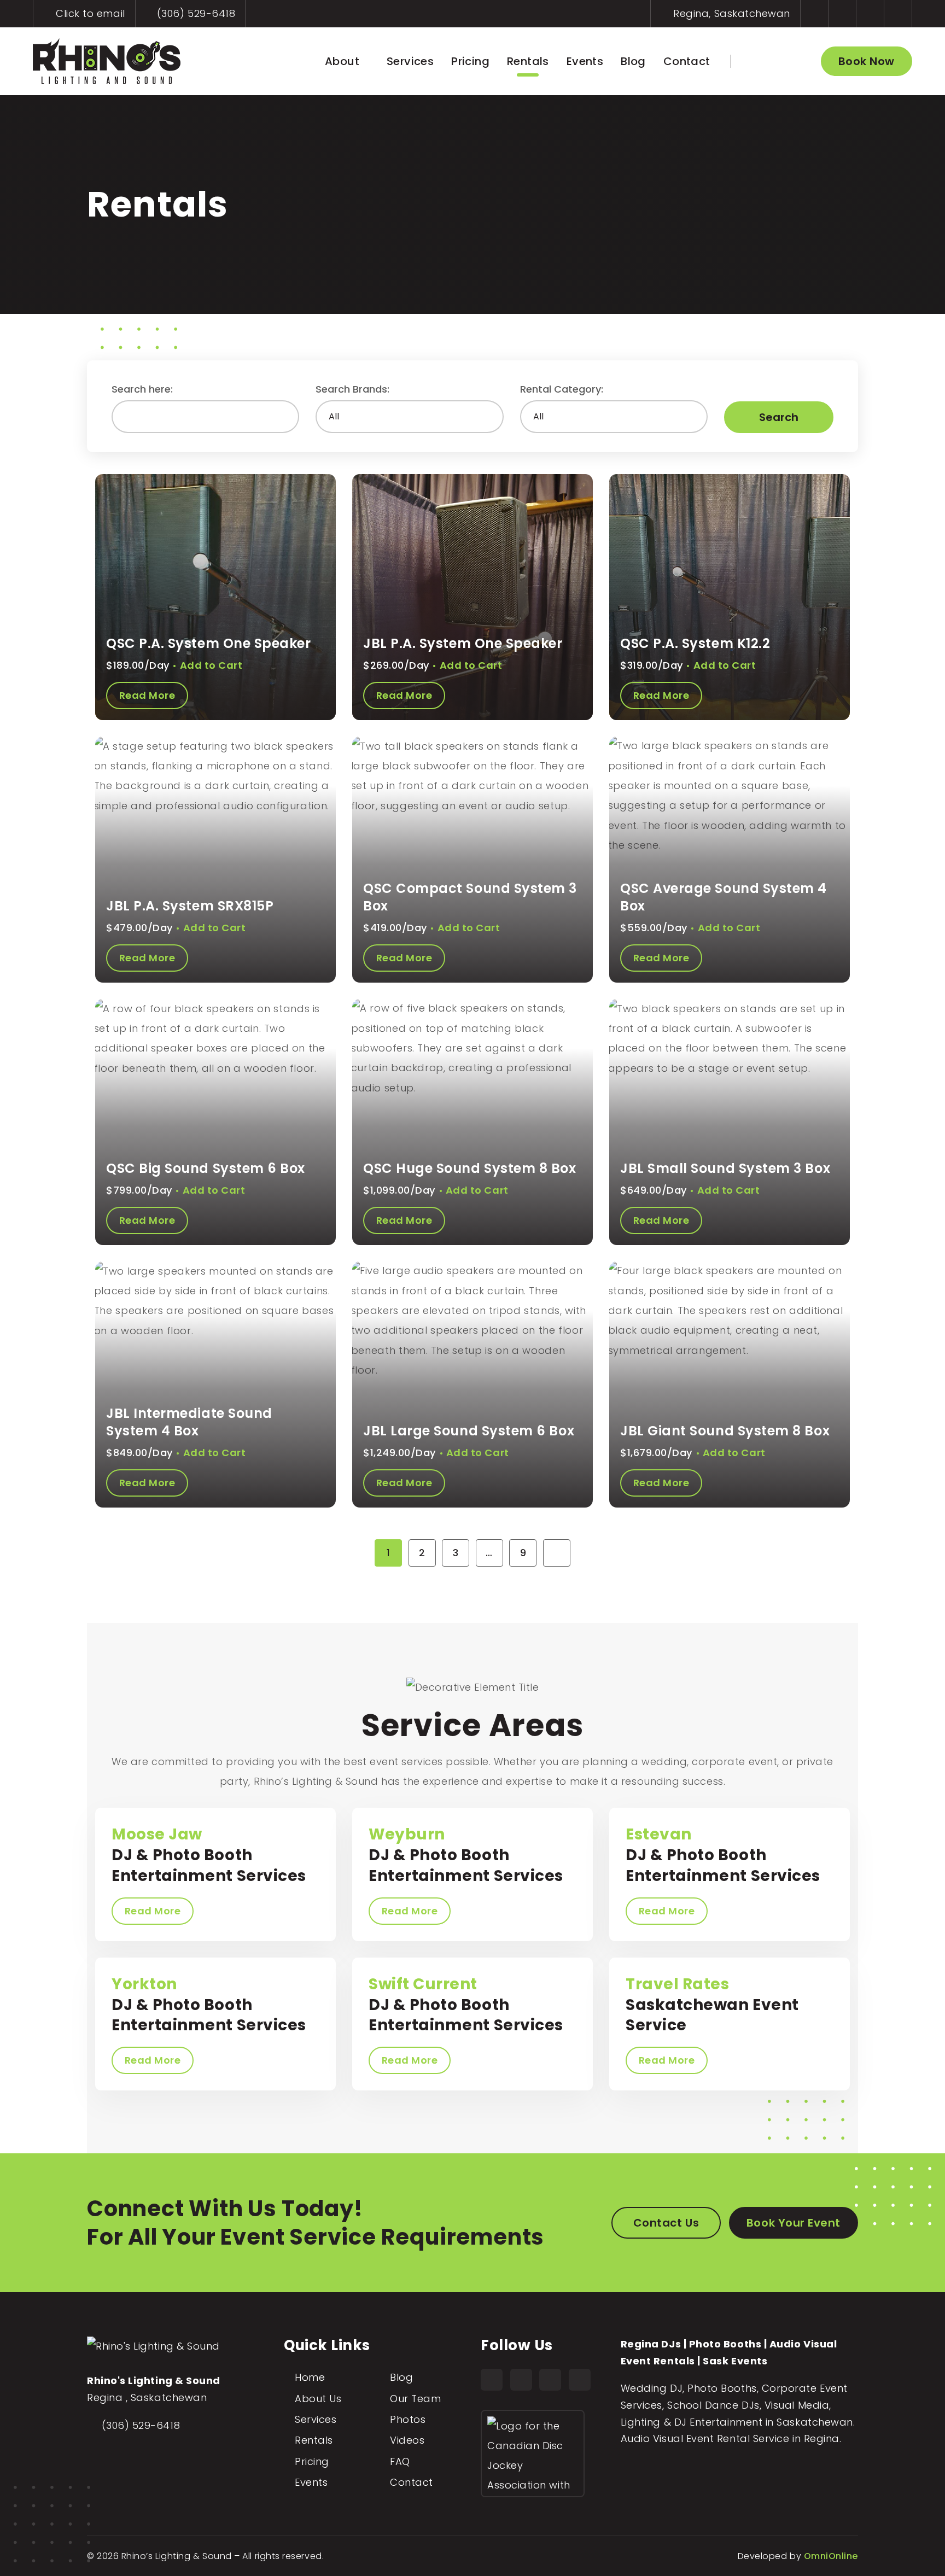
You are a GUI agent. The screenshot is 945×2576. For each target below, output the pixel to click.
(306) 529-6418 (194, 13)
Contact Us (666, 2223)
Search (779, 417)
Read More (153, 1911)
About (342, 61)
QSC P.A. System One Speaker (209, 643)
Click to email (89, 13)
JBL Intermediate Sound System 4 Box (189, 1422)
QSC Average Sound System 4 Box (724, 897)
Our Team (415, 2399)
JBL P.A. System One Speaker (463, 643)
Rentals (528, 61)
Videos (407, 2440)
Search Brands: (352, 389)
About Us (318, 2399)
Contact (687, 61)
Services (410, 61)
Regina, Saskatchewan (730, 13)
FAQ (400, 2461)
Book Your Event (794, 2223)
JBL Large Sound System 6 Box (469, 1431)
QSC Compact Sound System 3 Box (470, 897)
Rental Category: (562, 389)
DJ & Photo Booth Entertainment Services (209, 1855)
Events (585, 61)
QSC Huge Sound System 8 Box (470, 1168)
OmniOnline (831, 2556)
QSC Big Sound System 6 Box (206, 1168)
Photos (408, 2419)
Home (310, 2377)
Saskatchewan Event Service (712, 2005)
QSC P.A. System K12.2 (695, 643)
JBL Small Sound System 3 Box (725, 1168)
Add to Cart (211, 665)
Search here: (142, 389)
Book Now (867, 61)
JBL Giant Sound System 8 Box (725, 1431)
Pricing (470, 61)
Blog (633, 61)
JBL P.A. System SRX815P (190, 906)
